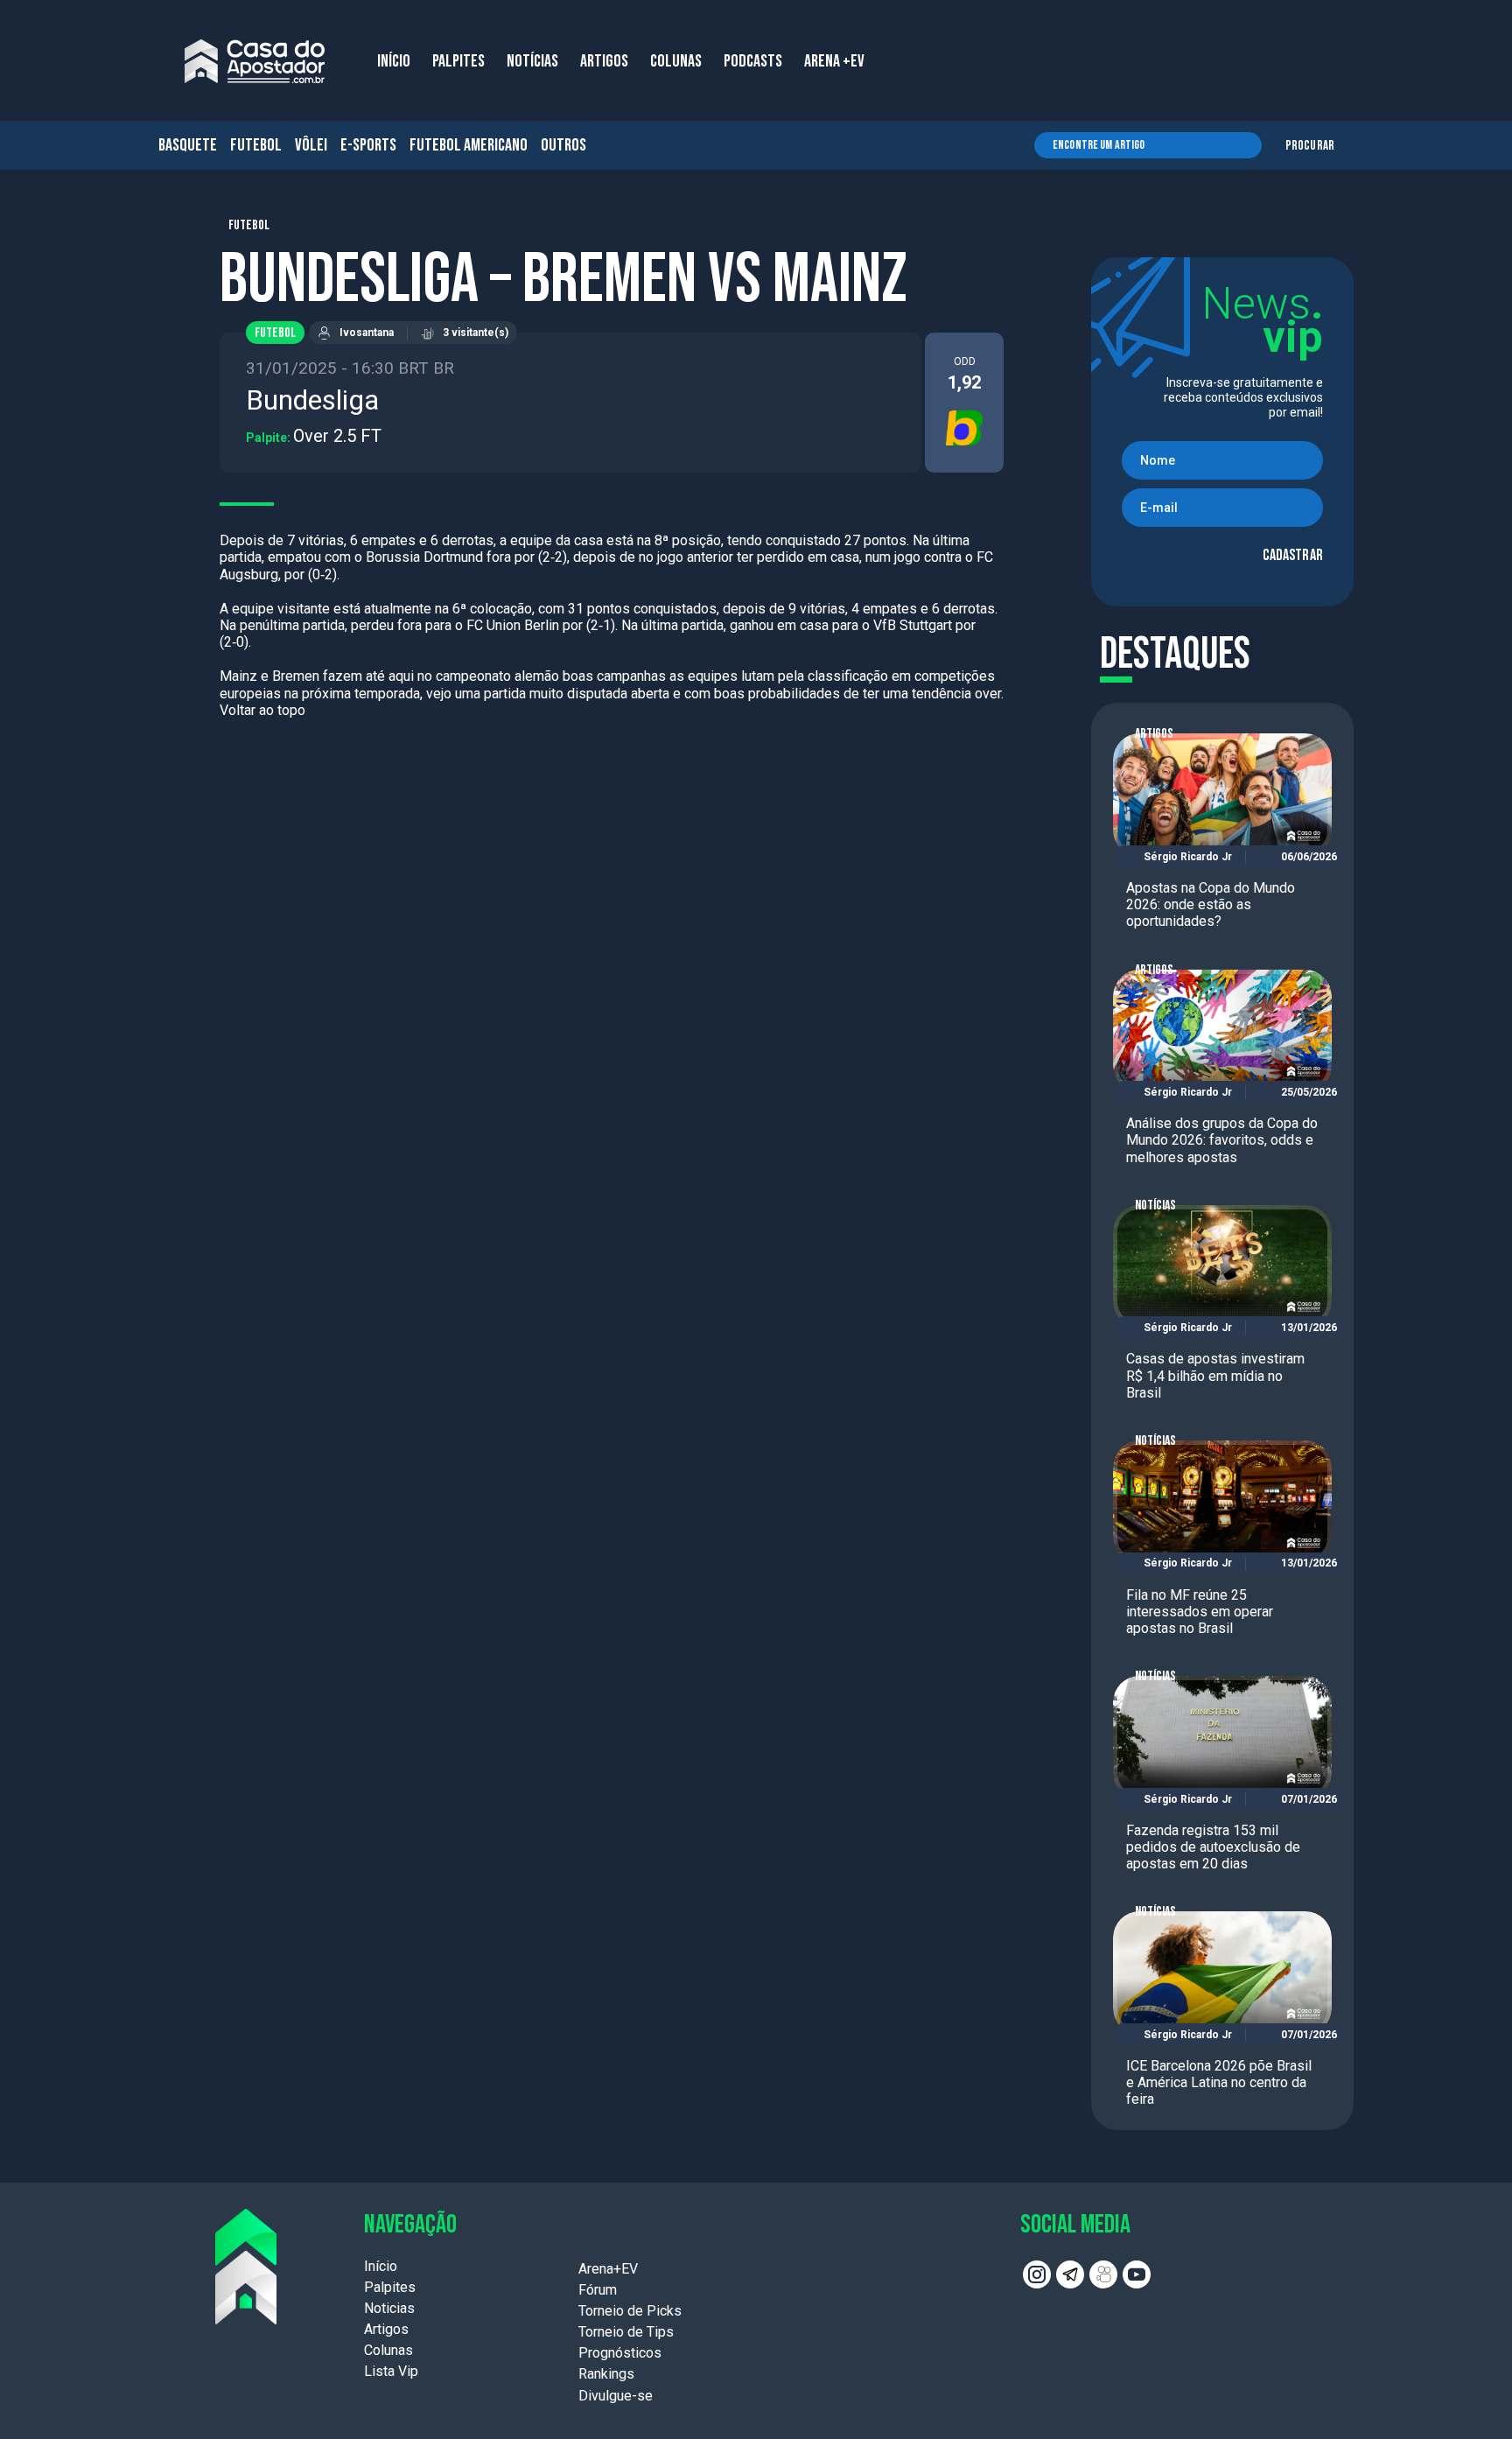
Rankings (606, 2374)
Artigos (1154, 734)
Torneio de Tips (626, 2332)
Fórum (598, 2290)
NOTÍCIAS (532, 61)
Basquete (188, 145)
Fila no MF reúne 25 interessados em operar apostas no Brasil (1200, 1612)
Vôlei (311, 145)
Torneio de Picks (630, 2311)
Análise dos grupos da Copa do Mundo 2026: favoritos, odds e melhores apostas (1222, 1140)
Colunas (388, 2350)
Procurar (1310, 146)
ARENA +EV (834, 61)
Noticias (389, 2308)
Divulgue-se (616, 2396)
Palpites (390, 2287)
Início (381, 2266)
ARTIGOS (604, 61)
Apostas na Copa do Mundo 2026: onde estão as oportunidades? (1211, 904)
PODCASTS (753, 61)
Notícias (1155, 1205)
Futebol (256, 145)
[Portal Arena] (255, 61)
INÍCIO (394, 61)
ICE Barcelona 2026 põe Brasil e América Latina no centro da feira (1219, 2082)
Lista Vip (391, 2371)
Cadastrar (1293, 555)
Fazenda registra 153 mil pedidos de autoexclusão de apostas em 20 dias (1213, 1847)
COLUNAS (676, 61)
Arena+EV (608, 2269)
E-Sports (368, 145)
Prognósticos (620, 2353)
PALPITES (458, 61)
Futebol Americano (469, 145)
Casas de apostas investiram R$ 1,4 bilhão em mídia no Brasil (1215, 1375)
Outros (563, 145)
